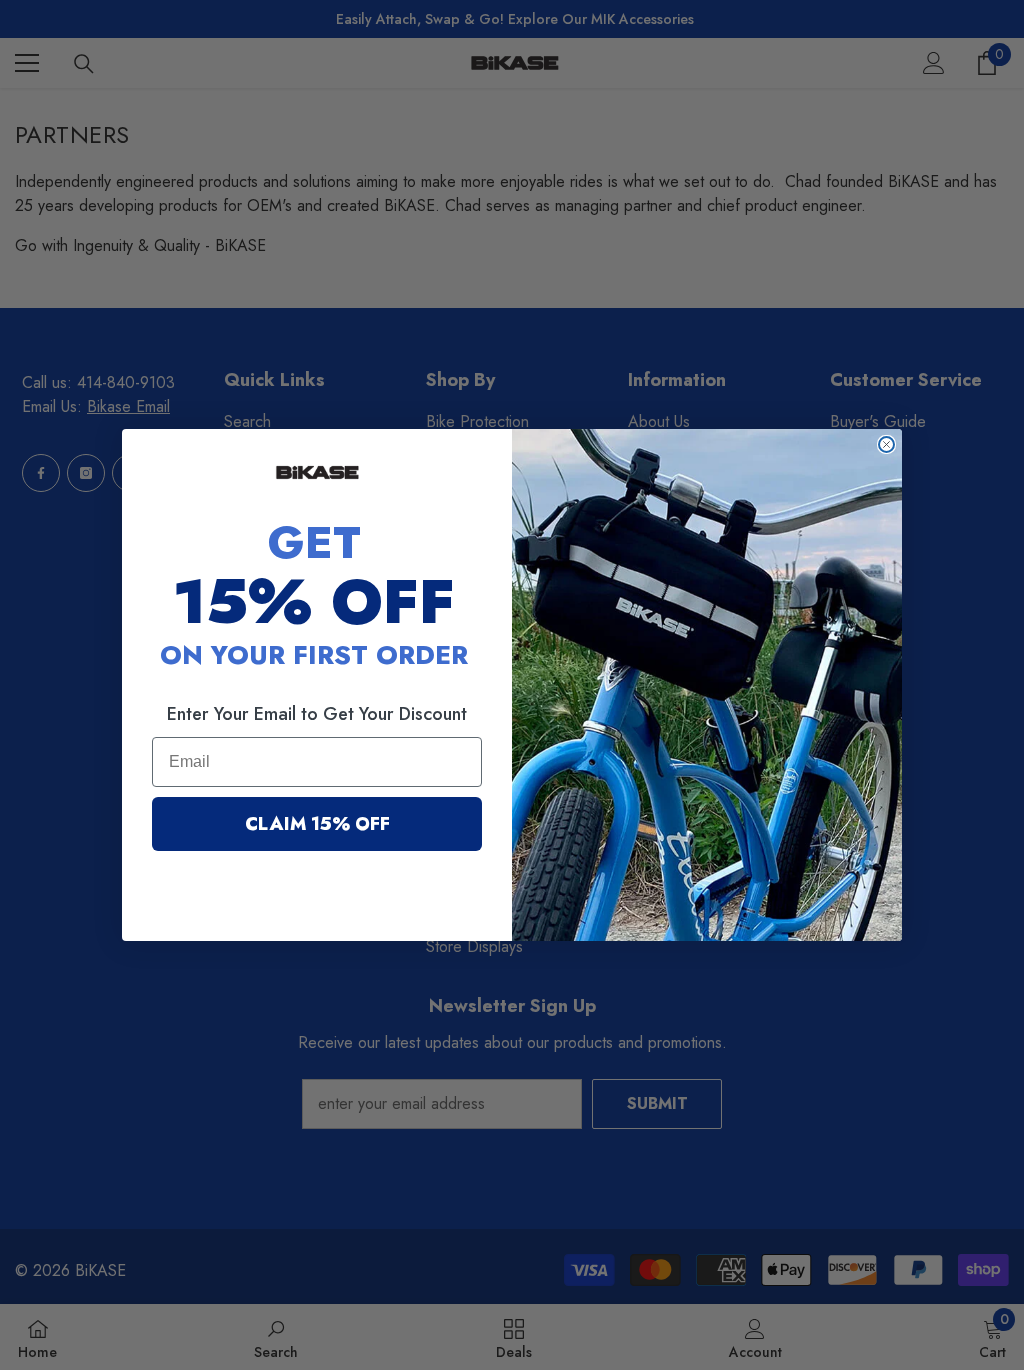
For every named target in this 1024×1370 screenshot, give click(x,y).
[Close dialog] (886, 444)
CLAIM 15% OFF (317, 824)
